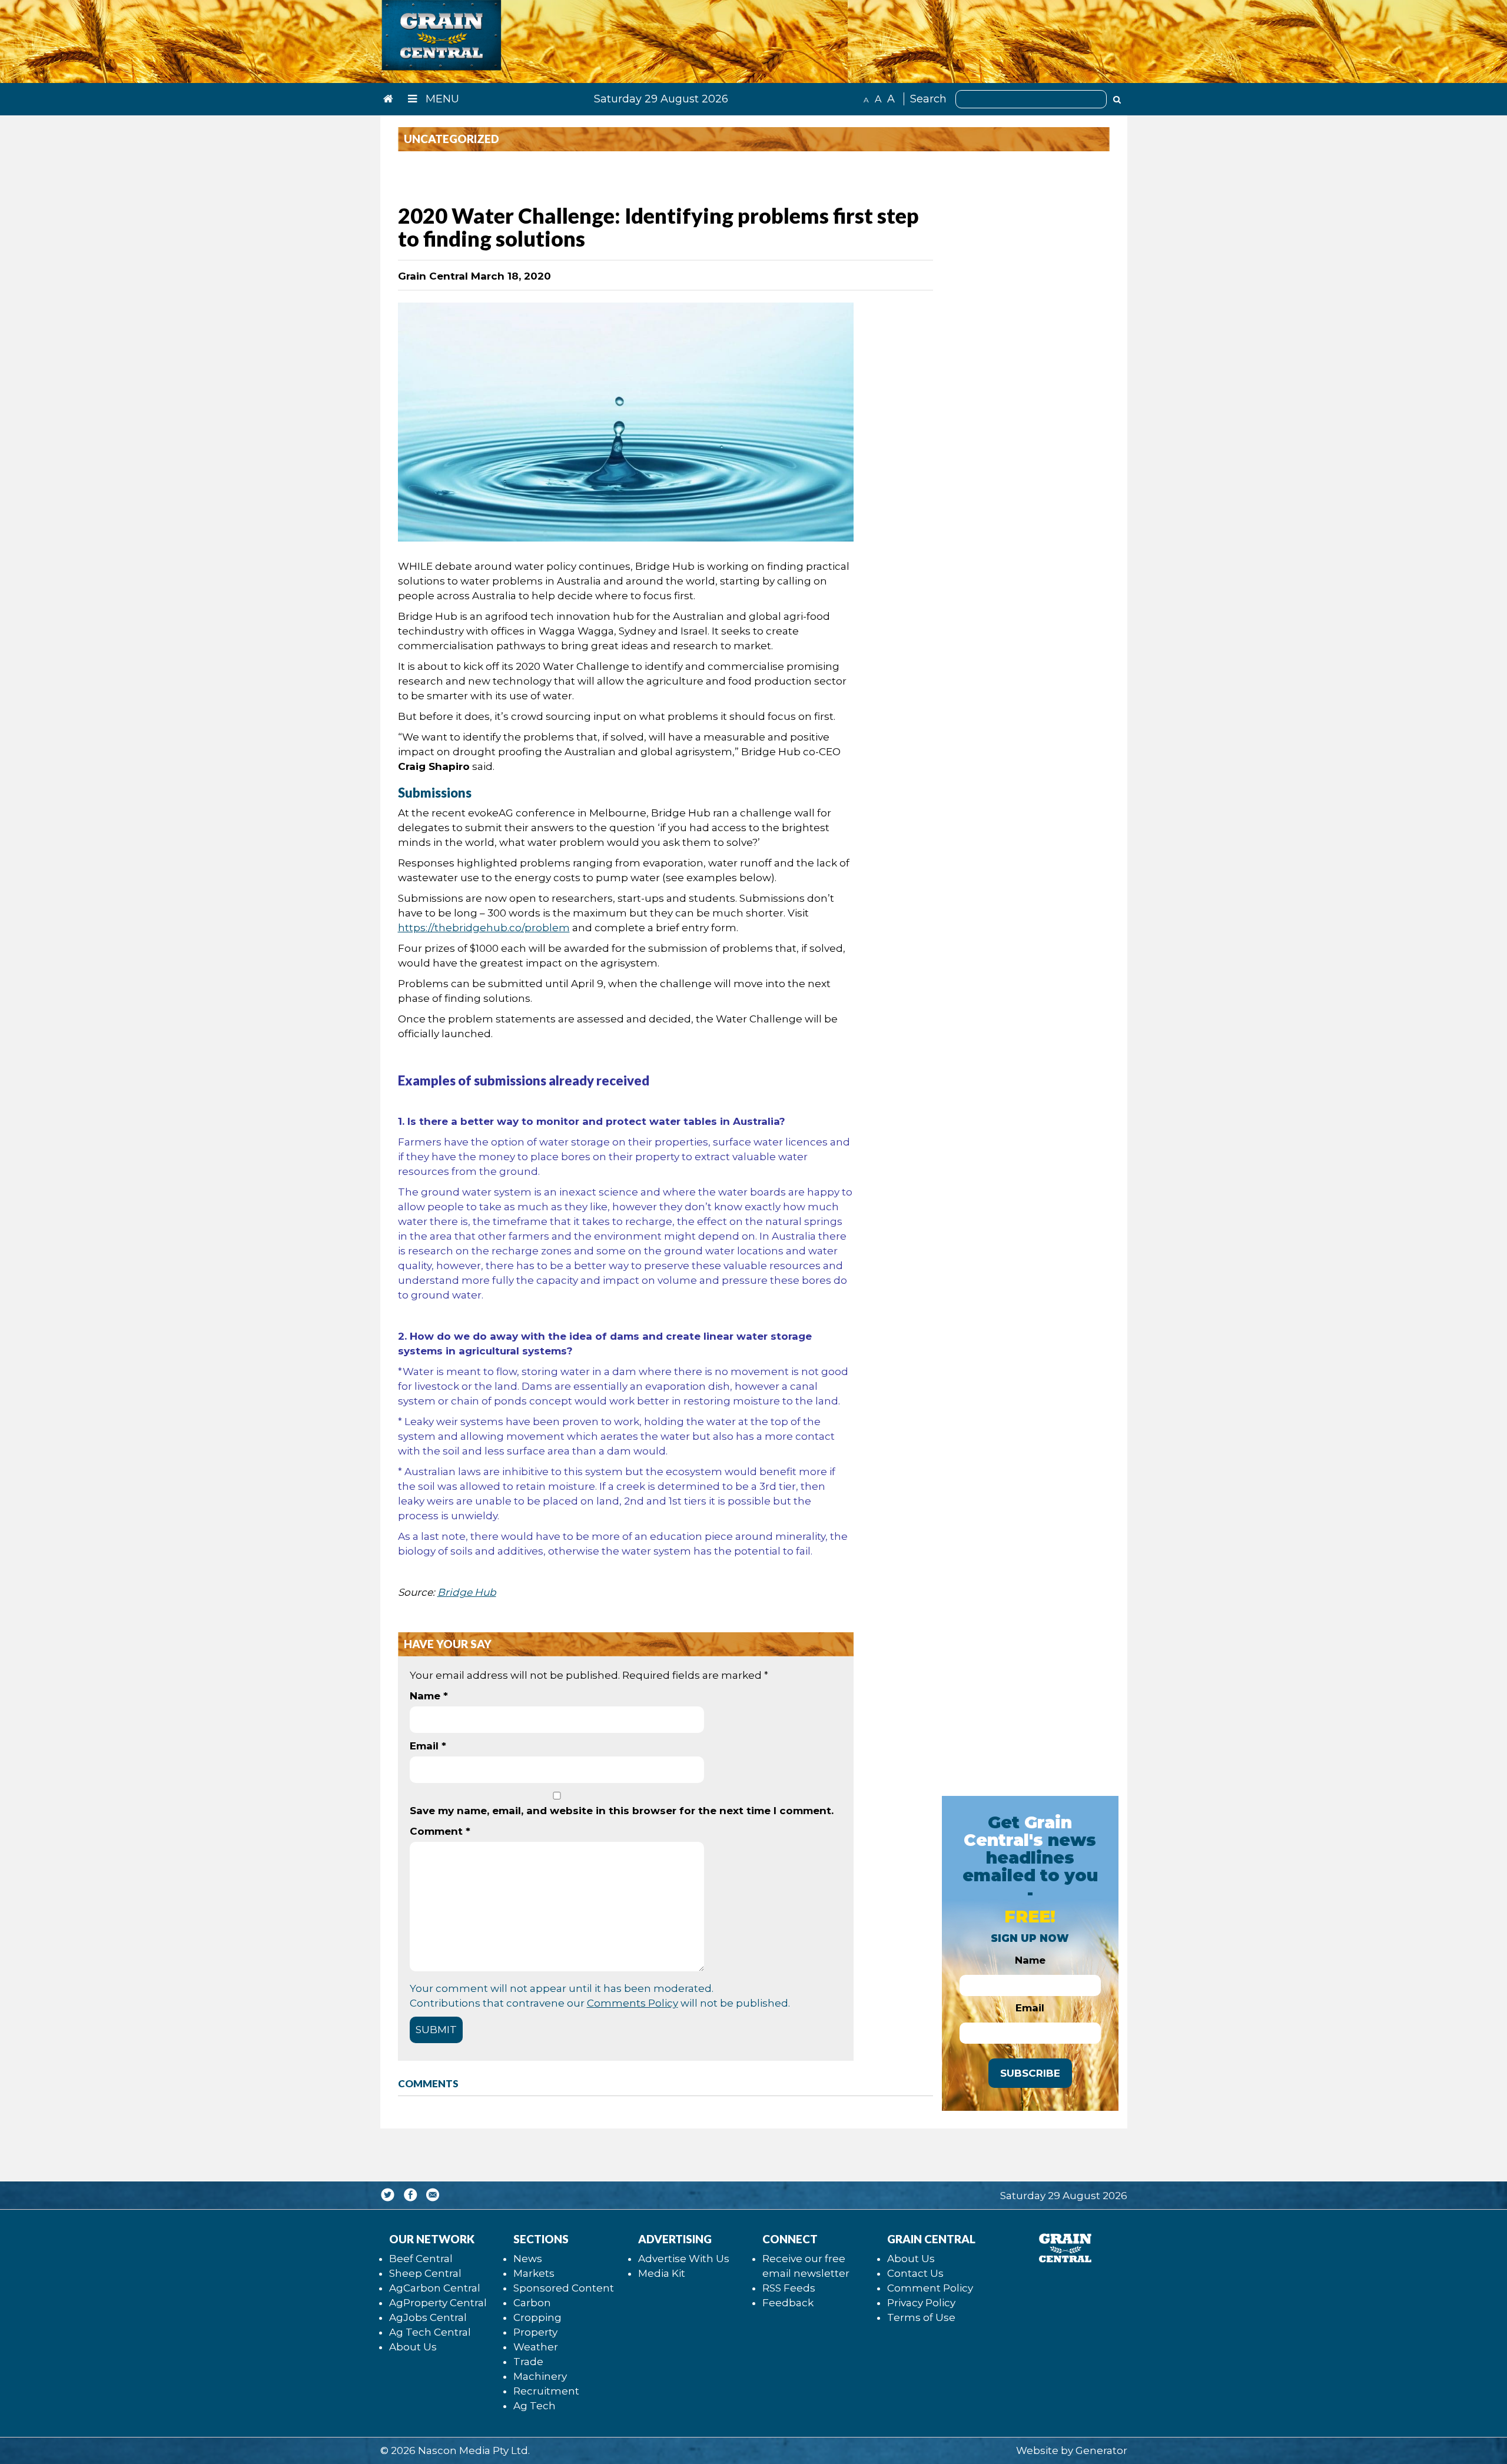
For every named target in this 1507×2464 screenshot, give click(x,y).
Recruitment (546, 2391)
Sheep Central (425, 2273)
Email (428, 1746)
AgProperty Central (438, 2303)
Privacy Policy (921, 2303)
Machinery (540, 2376)
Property (535, 2332)
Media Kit (662, 2273)
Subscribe (1030, 2073)
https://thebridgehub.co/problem (484, 928)
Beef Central (421, 2259)
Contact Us (915, 2273)
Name (429, 1696)
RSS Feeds (789, 2288)
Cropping (537, 2317)
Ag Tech (535, 2406)
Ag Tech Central (430, 2332)
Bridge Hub (467, 1592)
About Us (413, 2347)
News (528, 2259)
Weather (536, 2347)
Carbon (532, 2303)
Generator (1101, 2450)
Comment (440, 1831)
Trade (528, 2362)
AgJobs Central (428, 2317)
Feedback (788, 2303)
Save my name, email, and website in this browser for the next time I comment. (622, 1811)
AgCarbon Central (435, 2288)
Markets (534, 2273)
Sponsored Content (564, 2288)
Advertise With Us (684, 2259)
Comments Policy (633, 2003)
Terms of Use (921, 2317)
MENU (441, 99)
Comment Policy (930, 2288)
